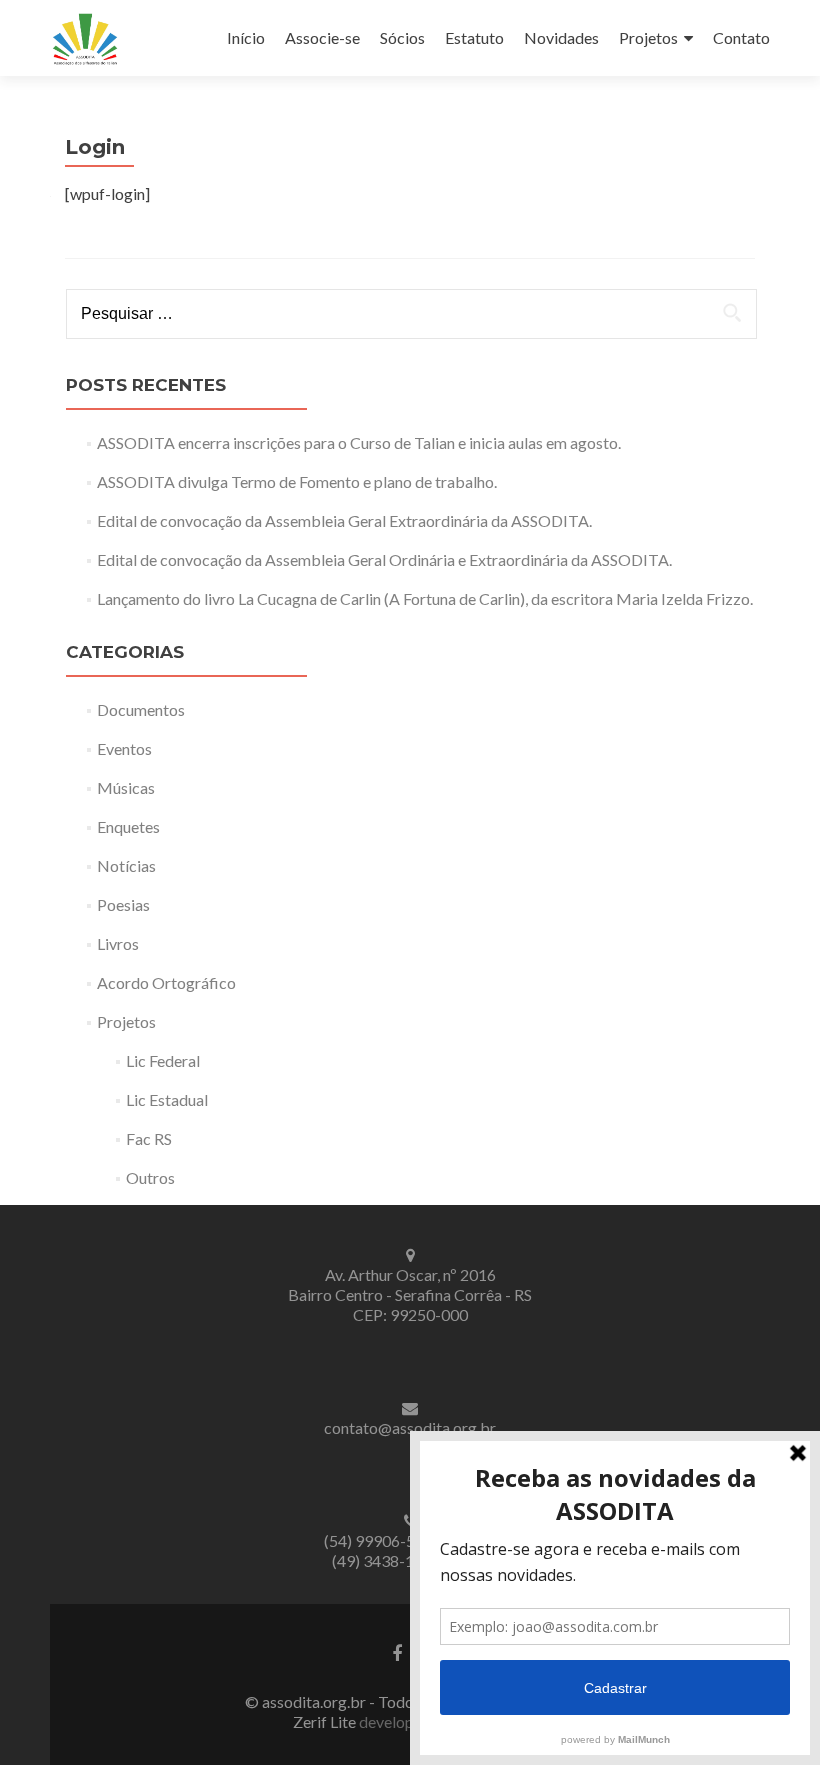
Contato (741, 37)
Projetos (648, 37)
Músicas (126, 787)
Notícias (126, 865)
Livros (118, 943)
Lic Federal (163, 1060)
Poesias (123, 904)
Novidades (561, 37)
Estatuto (474, 37)
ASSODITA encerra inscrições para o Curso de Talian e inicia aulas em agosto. (359, 442)
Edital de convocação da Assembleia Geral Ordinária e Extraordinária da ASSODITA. (384, 559)
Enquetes (128, 826)
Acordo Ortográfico (166, 982)
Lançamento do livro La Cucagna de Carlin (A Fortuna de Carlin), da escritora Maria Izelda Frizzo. (425, 598)
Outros (150, 1177)
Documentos (141, 709)
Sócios (402, 37)
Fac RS (149, 1138)
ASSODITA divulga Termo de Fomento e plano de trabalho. (297, 481)
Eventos (124, 748)
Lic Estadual (167, 1099)
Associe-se (322, 37)
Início (246, 37)
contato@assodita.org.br (410, 1427)
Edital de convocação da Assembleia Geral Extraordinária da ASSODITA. (344, 520)
